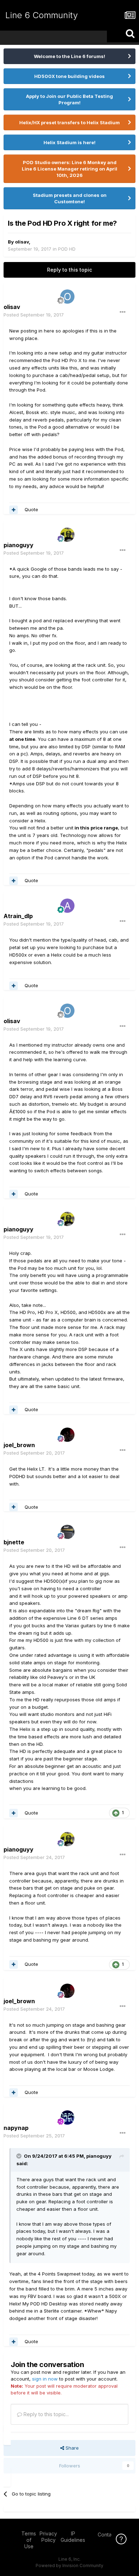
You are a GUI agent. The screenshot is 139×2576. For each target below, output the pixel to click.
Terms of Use (29, 2540)
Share (71, 2448)
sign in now (45, 2379)
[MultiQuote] (14, 510)
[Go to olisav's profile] (67, 297)
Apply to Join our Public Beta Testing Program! (69, 99)
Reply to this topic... (45, 2414)
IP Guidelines (73, 2537)
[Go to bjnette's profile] (67, 1532)
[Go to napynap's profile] (67, 2117)
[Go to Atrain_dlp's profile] (67, 906)
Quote (31, 509)
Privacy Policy (48, 2537)
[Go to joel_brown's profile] (67, 1435)
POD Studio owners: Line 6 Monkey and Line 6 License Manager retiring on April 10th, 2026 (69, 169)
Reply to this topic (69, 270)
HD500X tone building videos (69, 76)
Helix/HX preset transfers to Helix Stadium (69, 122)
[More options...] (123, 312)
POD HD (67, 249)
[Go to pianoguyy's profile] (67, 535)
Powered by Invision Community (69, 2565)
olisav (22, 242)
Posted (34, 315)
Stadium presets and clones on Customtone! (70, 198)
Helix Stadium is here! (69, 142)
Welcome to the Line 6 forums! (69, 56)
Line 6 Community (42, 15)
